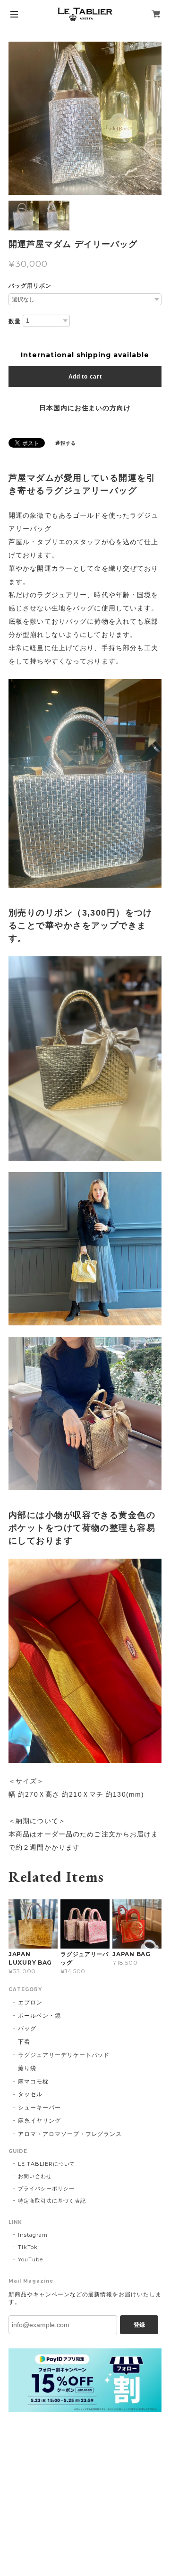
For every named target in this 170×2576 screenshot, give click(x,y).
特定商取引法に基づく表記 (52, 2201)
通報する (66, 443)
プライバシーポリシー (46, 2188)
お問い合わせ (35, 2176)
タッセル (30, 2094)
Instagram (33, 2235)
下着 (24, 2042)
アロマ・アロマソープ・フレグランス (70, 2134)
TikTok (28, 2247)
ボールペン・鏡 (39, 2016)
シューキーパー (39, 2107)
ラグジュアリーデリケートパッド (64, 2055)
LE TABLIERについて (47, 2164)
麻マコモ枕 (33, 2081)
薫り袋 (27, 2068)
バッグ (27, 2028)
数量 (15, 321)
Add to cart (85, 377)
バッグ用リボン (30, 286)
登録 (139, 2325)
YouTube (30, 2259)
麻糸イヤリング (39, 2121)
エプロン (30, 2002)
